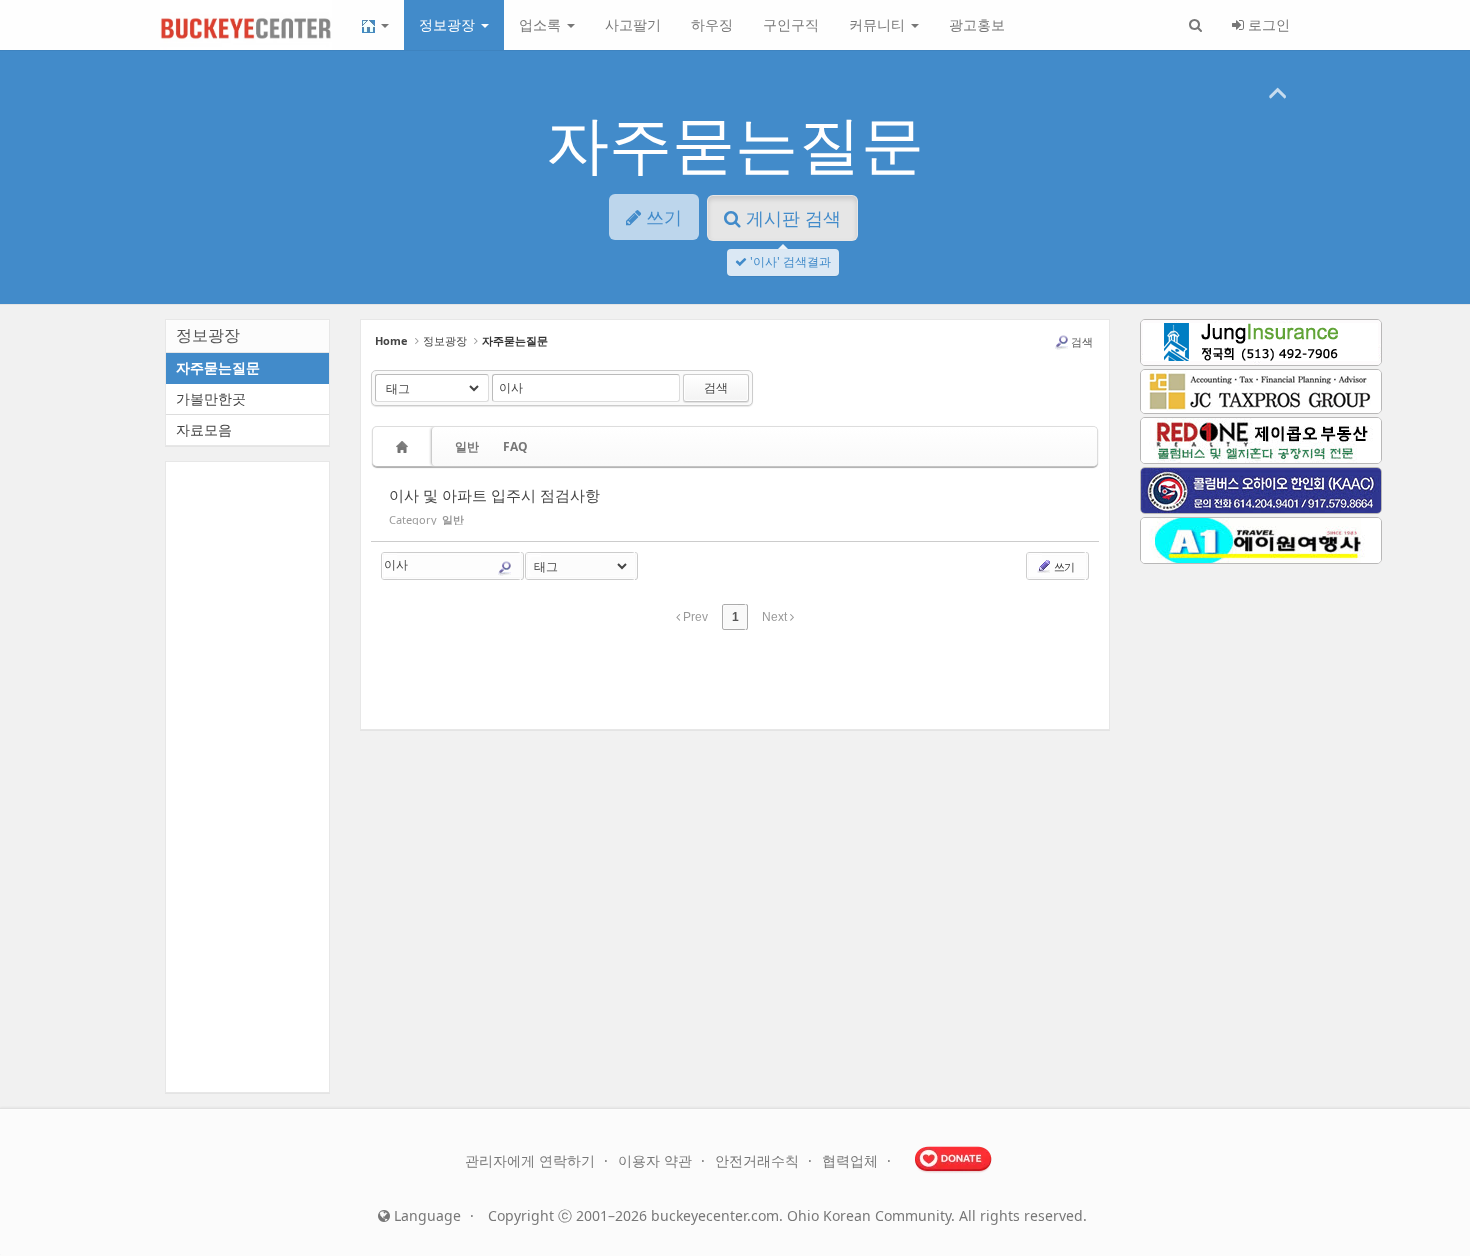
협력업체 (852, 1160)
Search (505, 568)
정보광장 (449, 24)
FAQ (515, 446)
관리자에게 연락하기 (532, 1160)
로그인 (1267, 24)
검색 (1082, 341)
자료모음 (204, 429)
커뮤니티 (879, 24)
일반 (467, 446)
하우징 (712, 24)
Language (425, 1215)
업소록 (542, 24)
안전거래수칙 (759, 1160)
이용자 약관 (657, 1160)
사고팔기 (633, 24)
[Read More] (735, 504)
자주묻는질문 (735, 142)
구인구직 (791, 24)
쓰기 (1063, 566)
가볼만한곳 (211, 398)
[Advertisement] (735, 684)
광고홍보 (977, 24)
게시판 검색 (791, 218)
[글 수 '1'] (405, 446)
